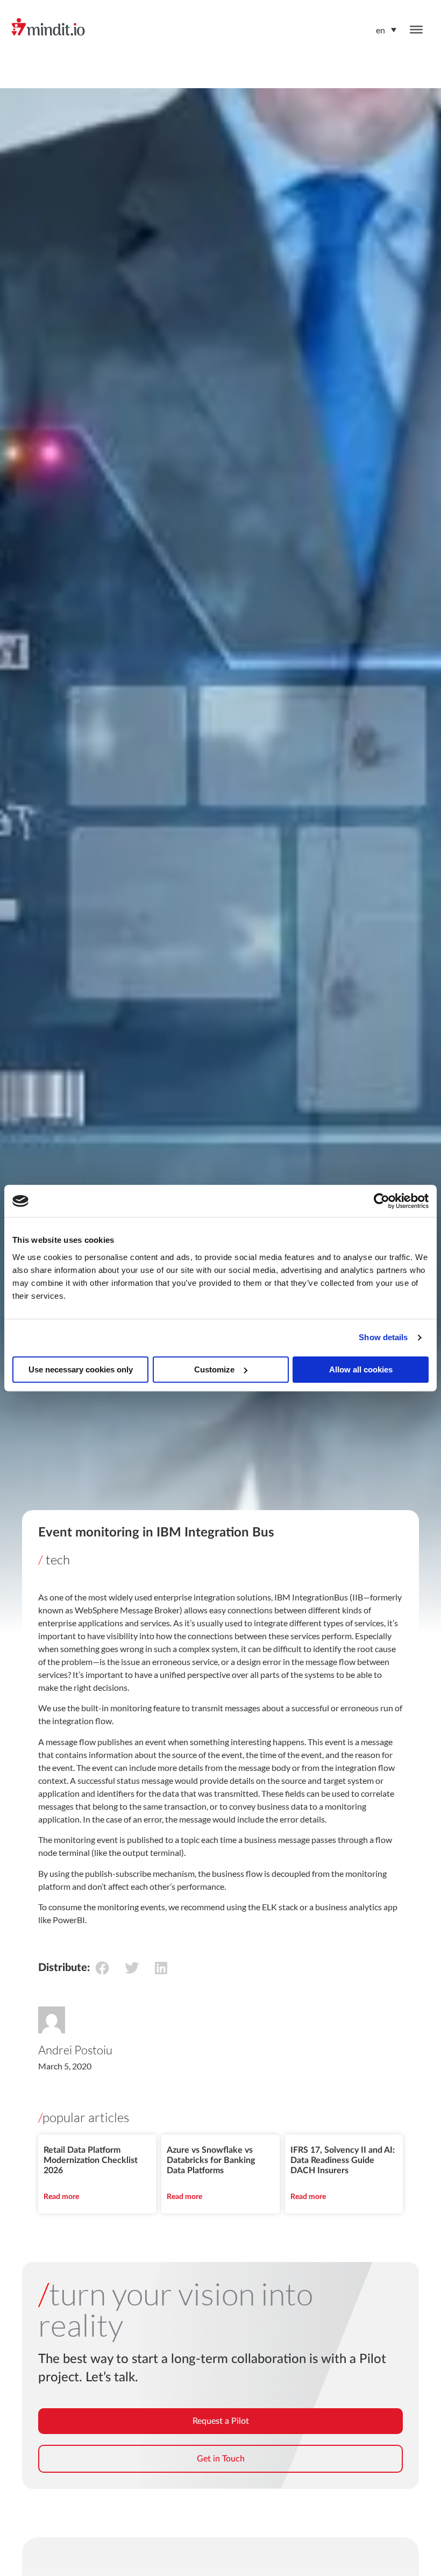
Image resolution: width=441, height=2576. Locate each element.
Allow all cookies (361, 1369)
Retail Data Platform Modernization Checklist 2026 (91, 2160)
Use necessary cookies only (81, 1369)
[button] (102, 1967)
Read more (61, 2197)
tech (58, 1560)
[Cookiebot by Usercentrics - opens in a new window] (382, 1201)
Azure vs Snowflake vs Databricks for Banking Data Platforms (211, 2160)
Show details (383, 1337)
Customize (214, 1369)
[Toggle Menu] (416, 30)
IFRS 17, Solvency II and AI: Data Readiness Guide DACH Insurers (343, 2160)
